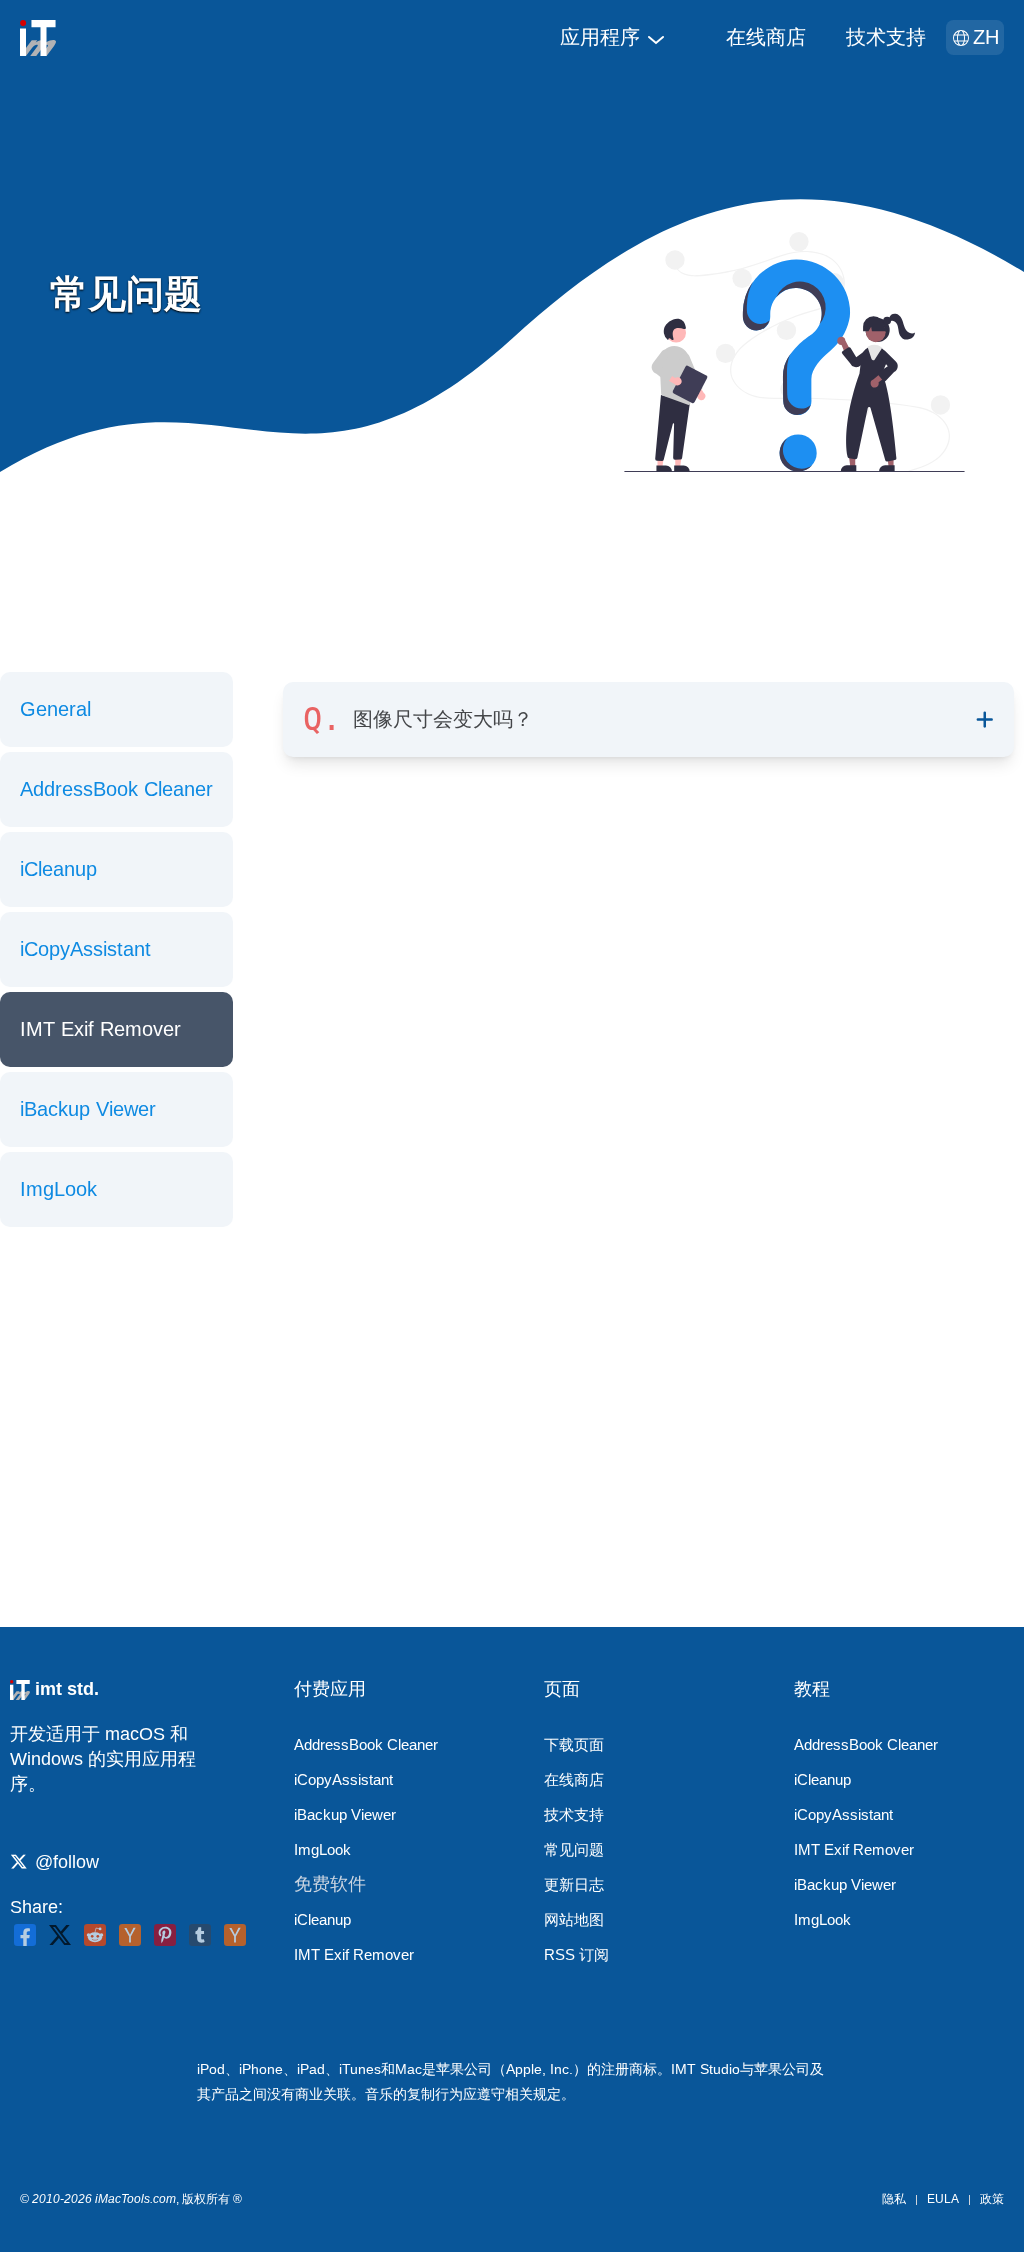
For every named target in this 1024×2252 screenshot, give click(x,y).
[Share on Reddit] (95, 1935)
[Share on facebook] (25, 1935)
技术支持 (886, 37)
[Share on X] (60, 1935)
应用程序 (600, 37)
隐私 (894, 2199)
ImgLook (58, 1189)
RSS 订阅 (576, 1954)
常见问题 (574, 1849)
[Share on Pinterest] (165, 1935)
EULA (943, 2199)
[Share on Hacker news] (130, 1935)
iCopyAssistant (85, 949)
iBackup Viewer (88, 1109)
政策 (992, 2199)
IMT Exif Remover (100, 1029)
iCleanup (58, 869)
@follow (67, 1862)
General (55, 709)
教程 (812, 1689)
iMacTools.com (135, 2199)
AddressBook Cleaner (116, 789)
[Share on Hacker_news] (235, 1935)
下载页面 (574, 1744)
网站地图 (574, 1919)
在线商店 (766, 37)
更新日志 (574, 1884)
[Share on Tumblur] (200, 1935)
